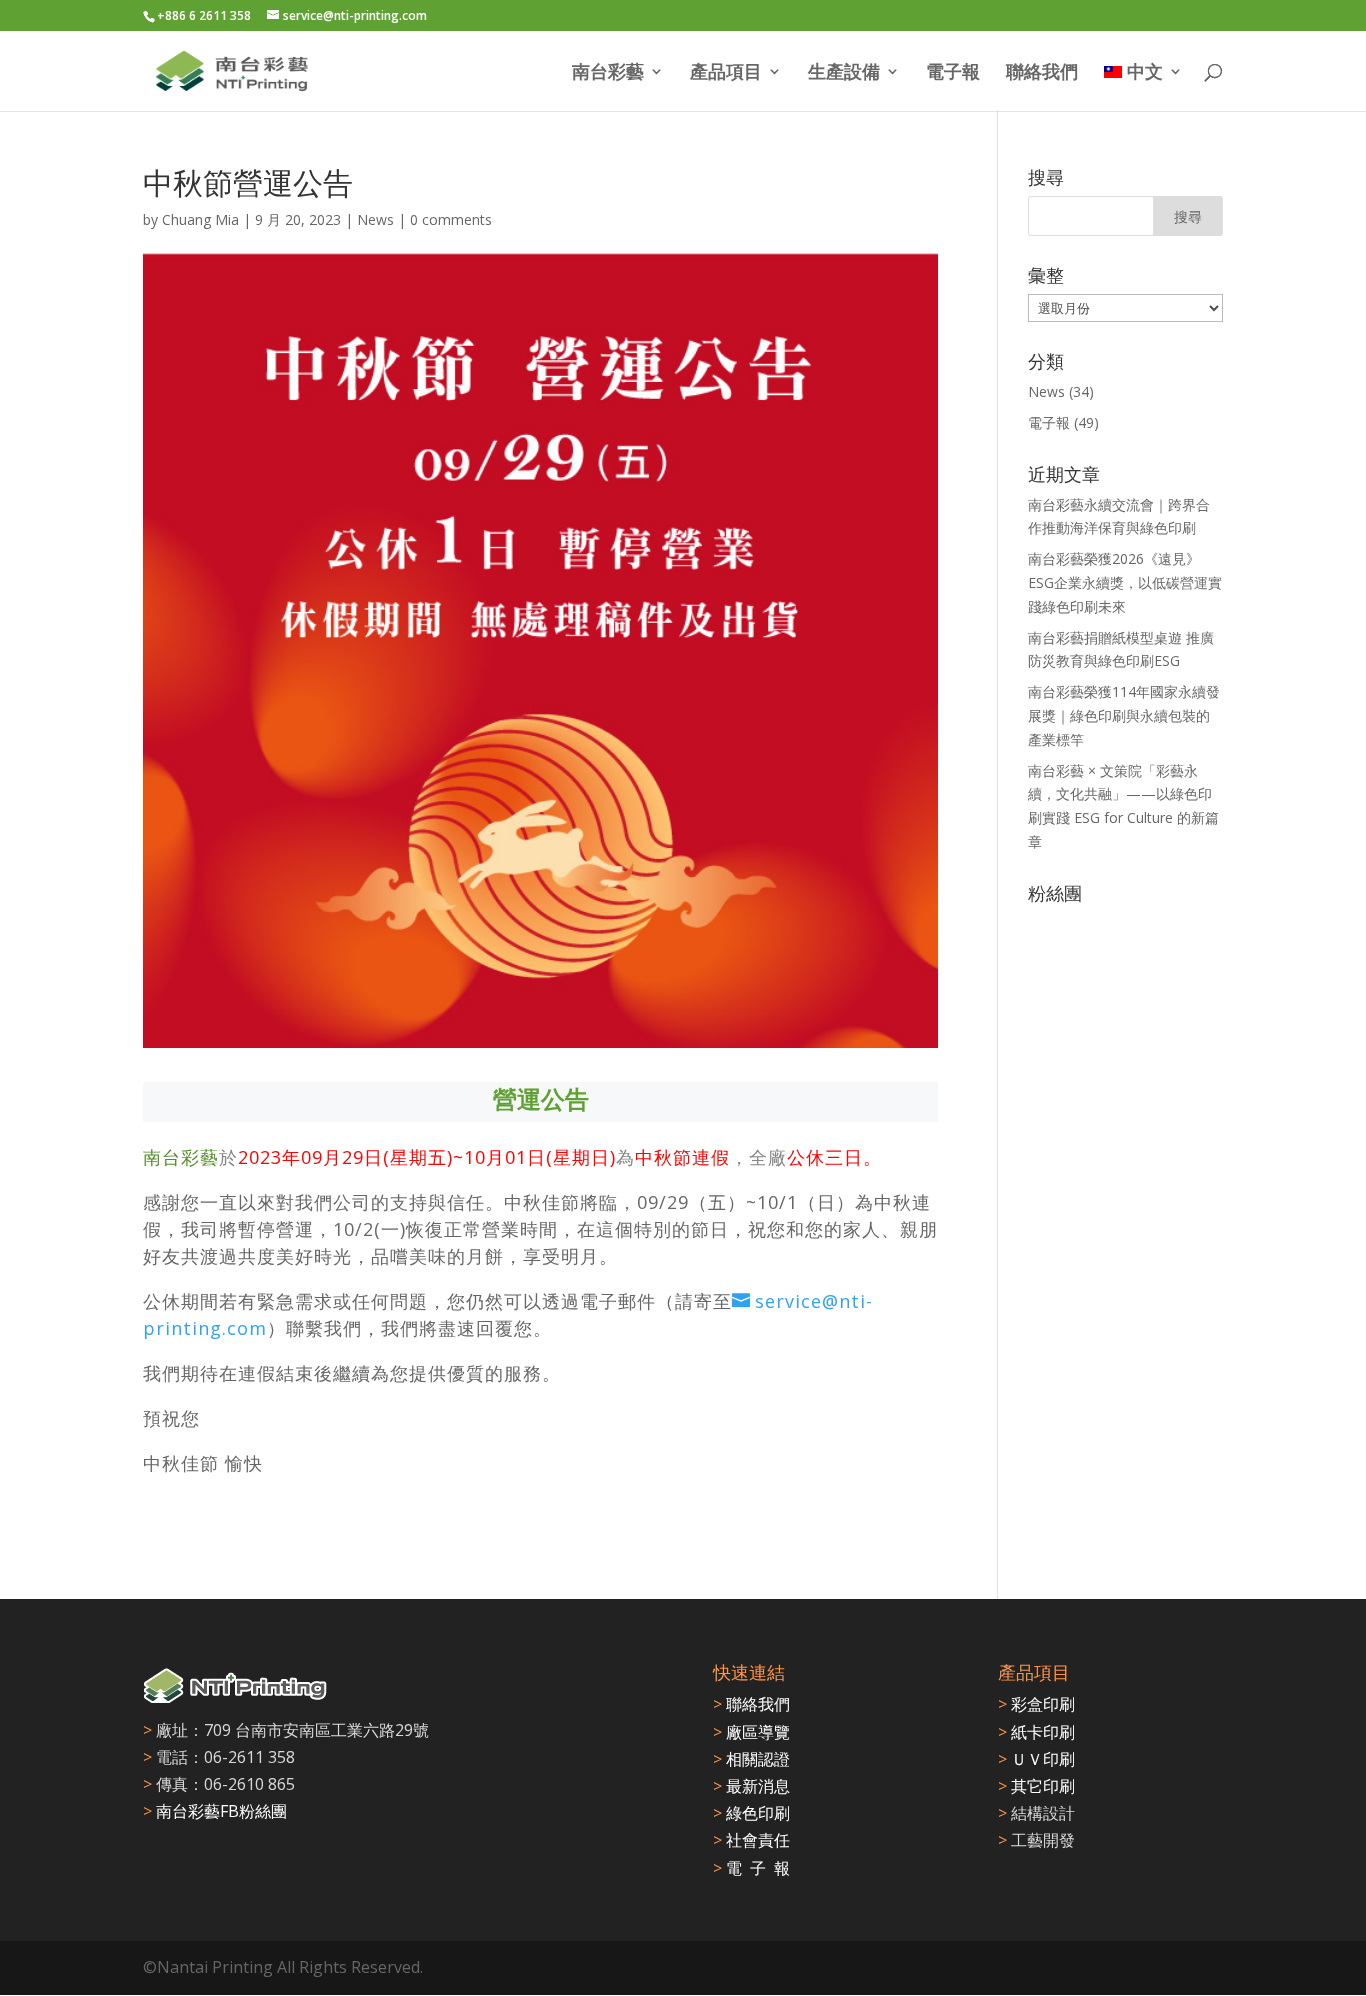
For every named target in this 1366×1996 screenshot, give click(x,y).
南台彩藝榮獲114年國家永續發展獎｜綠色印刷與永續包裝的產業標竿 (1124, 715)
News (375, 219)
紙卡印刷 (1036, 1732)
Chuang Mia (200, 219)
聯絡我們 (1042, 73)
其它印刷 (1036, 1786)
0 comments (451, 219)
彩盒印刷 (1036, 1704)
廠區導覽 (751, 1732)
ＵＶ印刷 (1036, 1759)
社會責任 (751, 1840)
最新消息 (751, 1786)
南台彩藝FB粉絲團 (221, 1811)
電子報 (953, 73)
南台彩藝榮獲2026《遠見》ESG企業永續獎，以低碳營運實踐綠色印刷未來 (1125, 582)
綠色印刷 (751, 1813)
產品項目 (726, 73)
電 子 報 (751, 1868)
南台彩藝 (608, 73)
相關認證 (751, 1759)
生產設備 (844, 73)
